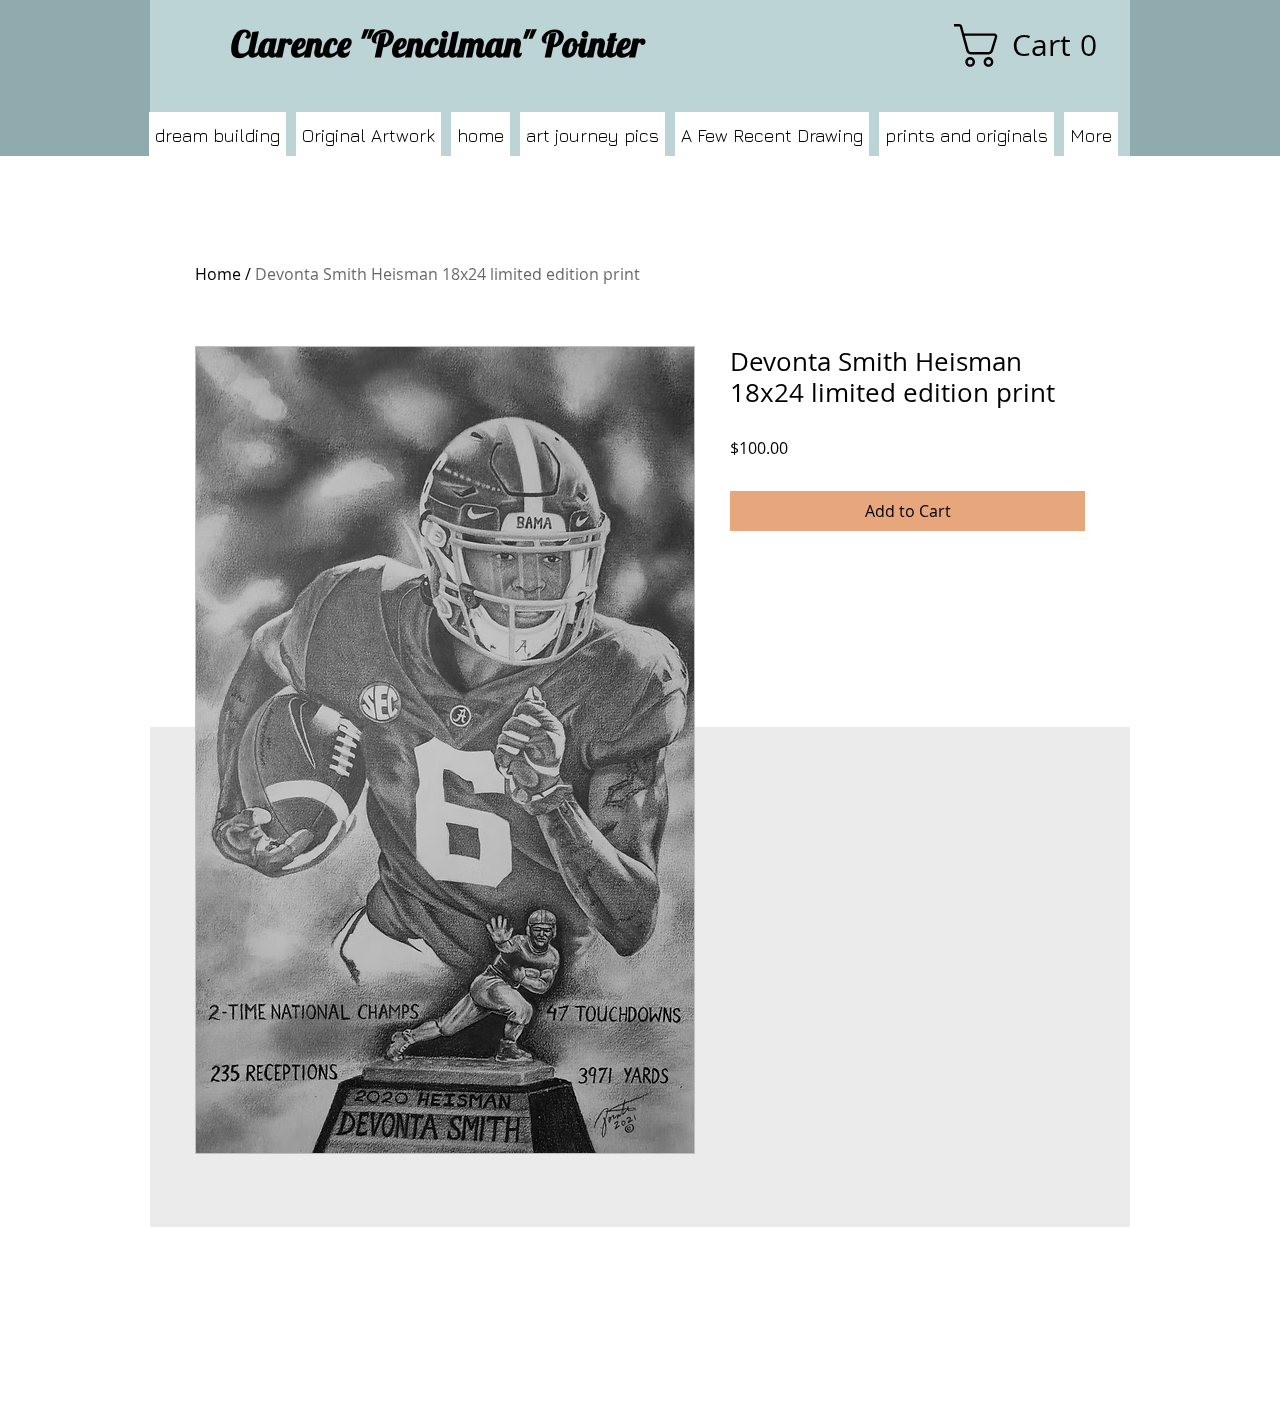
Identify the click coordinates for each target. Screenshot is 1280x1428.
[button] (1035, 45)
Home (218, 274)
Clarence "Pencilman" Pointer (438, 43)
